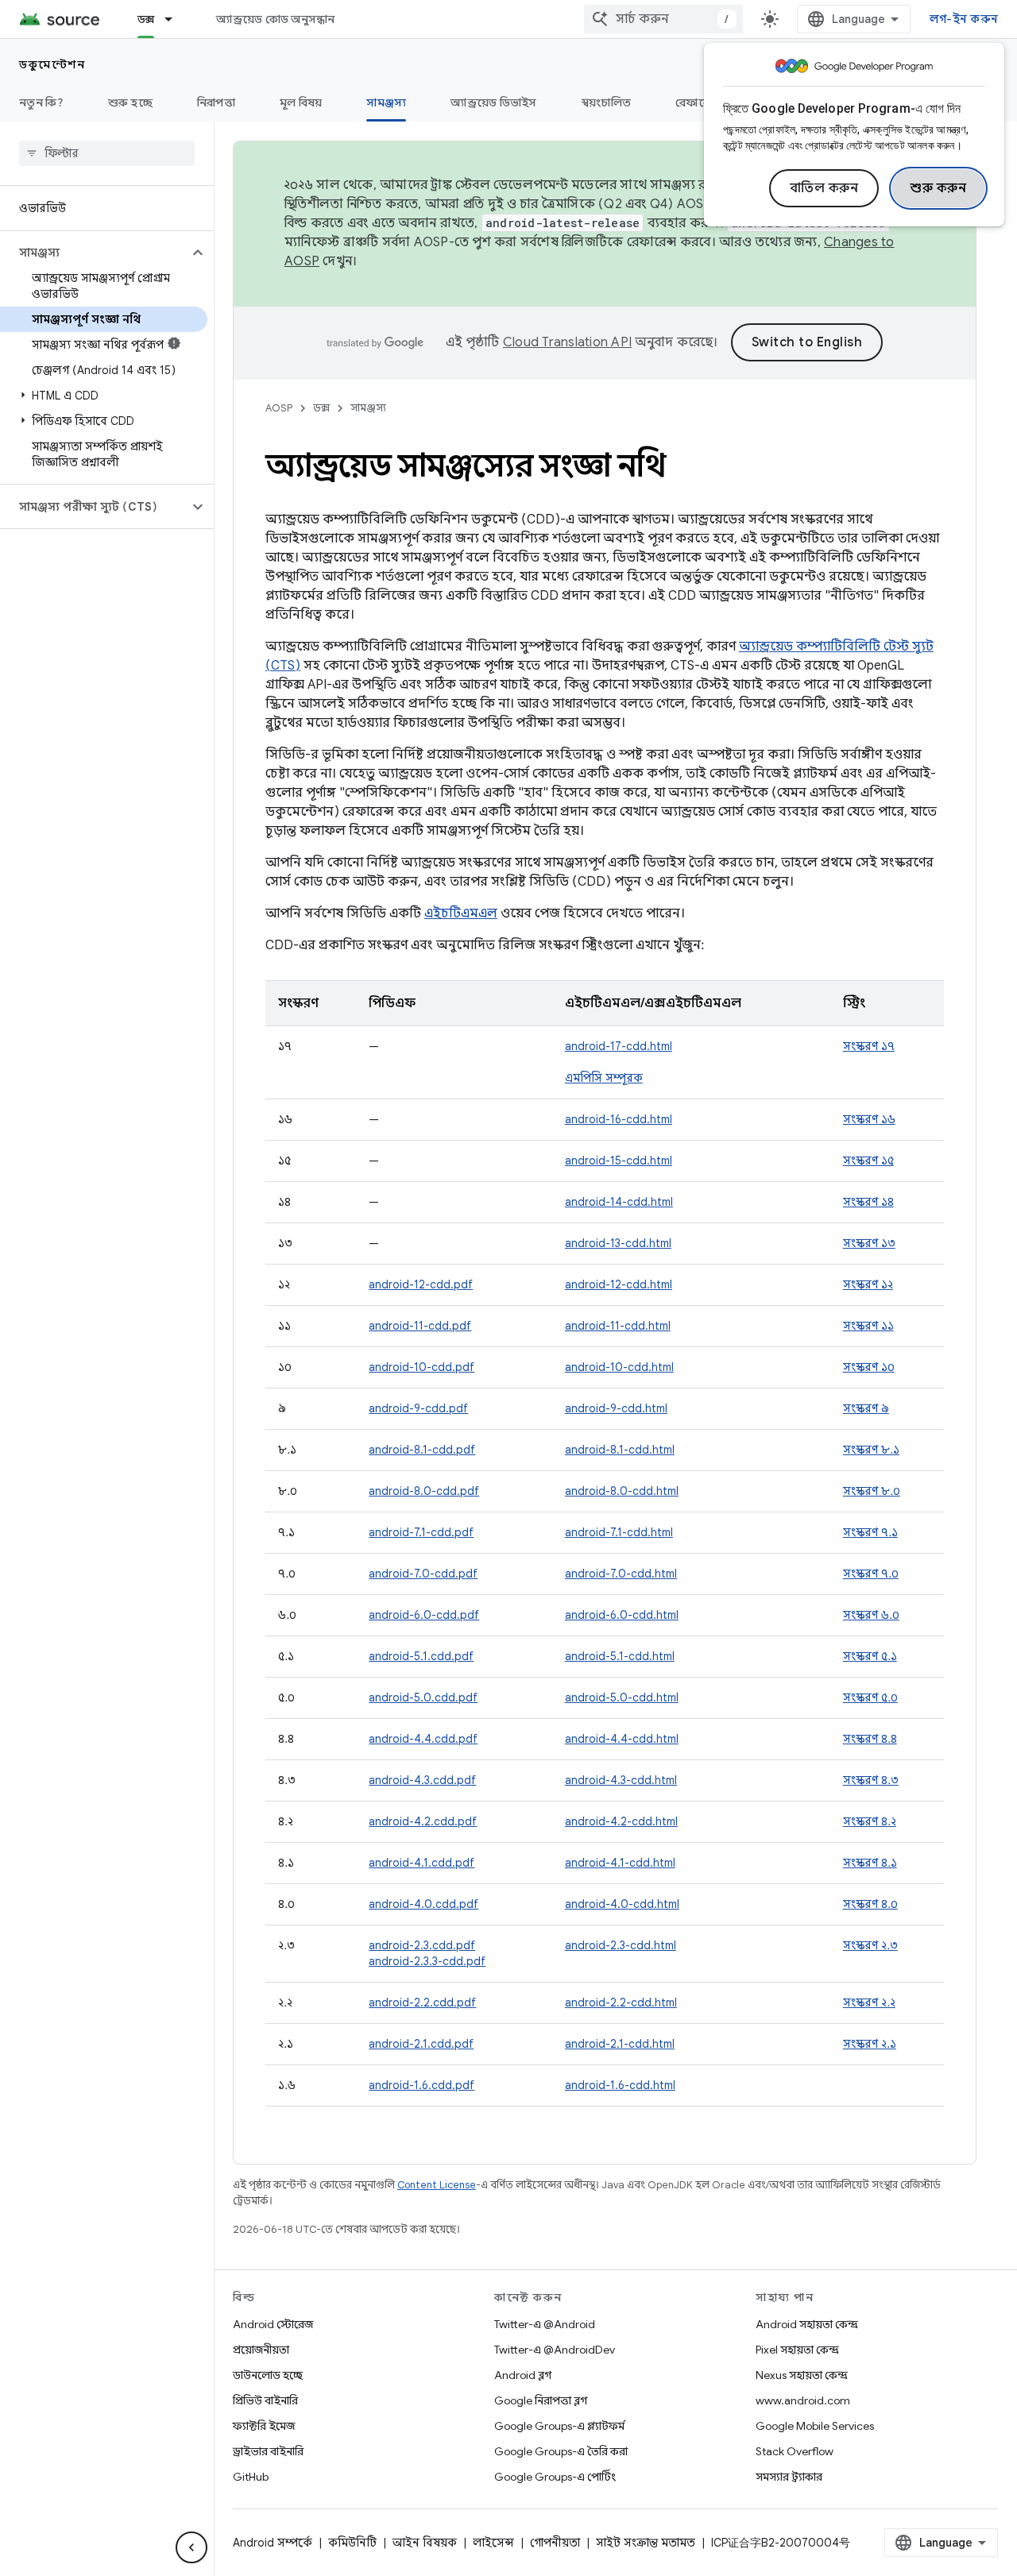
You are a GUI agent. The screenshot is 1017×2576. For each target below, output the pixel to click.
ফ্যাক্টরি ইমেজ (264, 2426)
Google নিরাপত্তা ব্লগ (541, 2400)
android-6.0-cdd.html (622, 1615)
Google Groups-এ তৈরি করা (561, 2451)
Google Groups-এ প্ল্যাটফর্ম (559, 2426)
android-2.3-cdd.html (621, 1945)
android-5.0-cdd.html (622, 1697)
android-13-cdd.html (618, 1243)
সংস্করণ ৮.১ (871, 1450)
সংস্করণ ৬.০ (871, 1615)
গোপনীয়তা (555, 2543)
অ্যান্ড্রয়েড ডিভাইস (493, 102)
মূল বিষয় (301, 102)
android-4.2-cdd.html (621, 1821)
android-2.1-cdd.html (620, 2044)
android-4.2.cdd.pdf (423, 1821)
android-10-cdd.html (619, 1367)
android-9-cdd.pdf (418, 1408)
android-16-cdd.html (619, 1119)
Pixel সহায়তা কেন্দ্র (797, 2350)
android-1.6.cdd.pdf (421, 2085)
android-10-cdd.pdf (421, 1367)
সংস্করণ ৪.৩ (871, 1780)
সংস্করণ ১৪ (868, 1202)
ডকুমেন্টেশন (52, 64)
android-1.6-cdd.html (620, 2085)
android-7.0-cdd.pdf (423, 1574)
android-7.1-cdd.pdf (421, 1532)
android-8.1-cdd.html (620, 1450)
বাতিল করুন (824, 188)
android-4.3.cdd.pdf (422, 1780)
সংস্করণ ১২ (868, 1284)
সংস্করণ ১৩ (869, 1243)
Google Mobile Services (815, 2426)
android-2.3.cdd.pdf (422, 1945)
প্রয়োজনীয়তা (261, 2350)
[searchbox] (107, 153)
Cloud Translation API (567, 342)
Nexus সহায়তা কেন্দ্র (802, 2375)
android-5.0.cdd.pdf (423, 1697)
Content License (437, 2185)
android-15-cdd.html (619, 1161)
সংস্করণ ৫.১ (870, 1656)
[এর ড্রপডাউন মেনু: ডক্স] (176, 19)
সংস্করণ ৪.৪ (870, 1739)
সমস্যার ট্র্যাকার (789, 2477)
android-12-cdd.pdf (421, 1284)
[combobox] (663, 19)
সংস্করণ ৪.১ (870, 1863)
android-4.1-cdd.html (620, 1863)
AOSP (279, 408)
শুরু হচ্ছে (130, 102)
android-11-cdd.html (618, 1326)
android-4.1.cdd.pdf (421, 1863)
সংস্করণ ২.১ (870, 2044)
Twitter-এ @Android (545, 2324)
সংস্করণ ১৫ (868, 1161)
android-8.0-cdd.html (622, 1491)
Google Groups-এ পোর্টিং (555, 2477)
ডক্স (146, 19)
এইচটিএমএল (461, 913)
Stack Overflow (795, 2451)
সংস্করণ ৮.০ (872, 1491)
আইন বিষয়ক (425, 2543)
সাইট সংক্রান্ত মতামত (646, 2543)
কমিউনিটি (352, 2543)
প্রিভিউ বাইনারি (265, 2400)
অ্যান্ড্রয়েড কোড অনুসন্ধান (275, 19)
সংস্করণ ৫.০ (870, 1697)
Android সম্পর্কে (273, 2543)
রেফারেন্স (697, 102)
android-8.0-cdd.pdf (424, 1491)
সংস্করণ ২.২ (869, 2002)
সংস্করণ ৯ (866, 1408)
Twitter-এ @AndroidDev (555, 2350)
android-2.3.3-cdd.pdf (427, 1961)
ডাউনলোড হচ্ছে (268, 2375)
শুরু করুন (938, 188)
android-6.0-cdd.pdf (424, 1615)
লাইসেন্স (493, 2543)
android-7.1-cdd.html (619, 1532)
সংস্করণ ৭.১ (870, 1532)
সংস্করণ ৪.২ (870, 1821)
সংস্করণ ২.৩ (870, 1945)
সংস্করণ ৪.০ (870, 1904)
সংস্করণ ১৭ (869, 1046)
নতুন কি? (41, 102)
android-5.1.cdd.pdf (421, 1656)
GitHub (251, 2477)
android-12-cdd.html (619, 1284)
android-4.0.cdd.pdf (423, 1904)
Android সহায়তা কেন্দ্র (807, 2324)
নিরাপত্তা (216, 102)
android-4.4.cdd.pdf (423, 1739)
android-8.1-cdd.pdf (422, 1450)
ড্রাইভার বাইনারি (268, 2451)
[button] (94, 253)
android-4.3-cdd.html (621, 1780)
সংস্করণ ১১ (868, 1326)
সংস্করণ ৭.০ (871, 1574)
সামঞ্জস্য (386, 102)
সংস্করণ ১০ (869, 1367)
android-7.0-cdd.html (621, 1574)
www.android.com (803, 2400)
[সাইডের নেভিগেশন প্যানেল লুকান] (191, 2547)
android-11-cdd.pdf (420, 1326)
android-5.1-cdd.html (620, 1656)
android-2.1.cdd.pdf (421, 2044)
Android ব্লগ (523, 2375)
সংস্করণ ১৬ (869, 1119)
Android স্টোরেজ (273, 2324)
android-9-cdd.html (616, 1408)
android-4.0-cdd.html (622, 1904)
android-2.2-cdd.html (621, 2002)
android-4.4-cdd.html (622, 1739)
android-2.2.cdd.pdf (422, 2002)
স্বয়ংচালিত (607, 102)
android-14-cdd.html (619, 1202)
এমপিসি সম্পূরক (604, 1078)
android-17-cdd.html (619, 1046)
